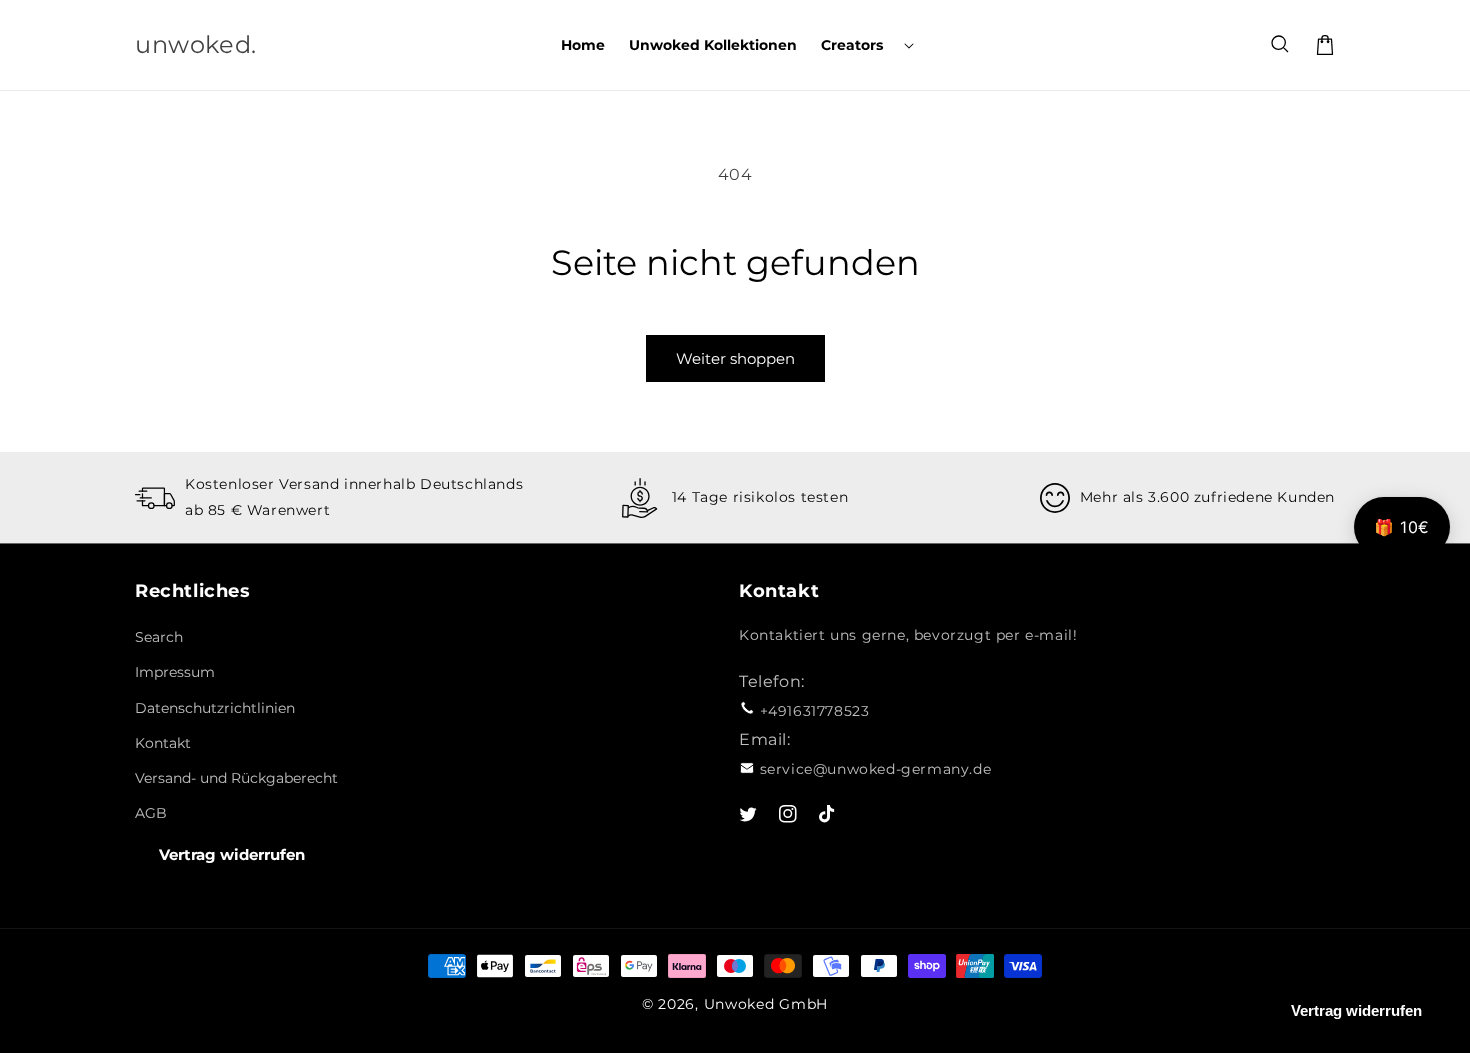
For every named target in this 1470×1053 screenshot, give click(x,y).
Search (159, 637)
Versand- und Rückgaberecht (236, 778)
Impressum (175, 672)
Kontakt (163, 743)
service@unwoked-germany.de (876, 769)
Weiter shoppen (735, 358)
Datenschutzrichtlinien (215, 708)
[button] (865, 45)
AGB (151, 813)
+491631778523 (815, 711)
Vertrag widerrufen (232, 854)
